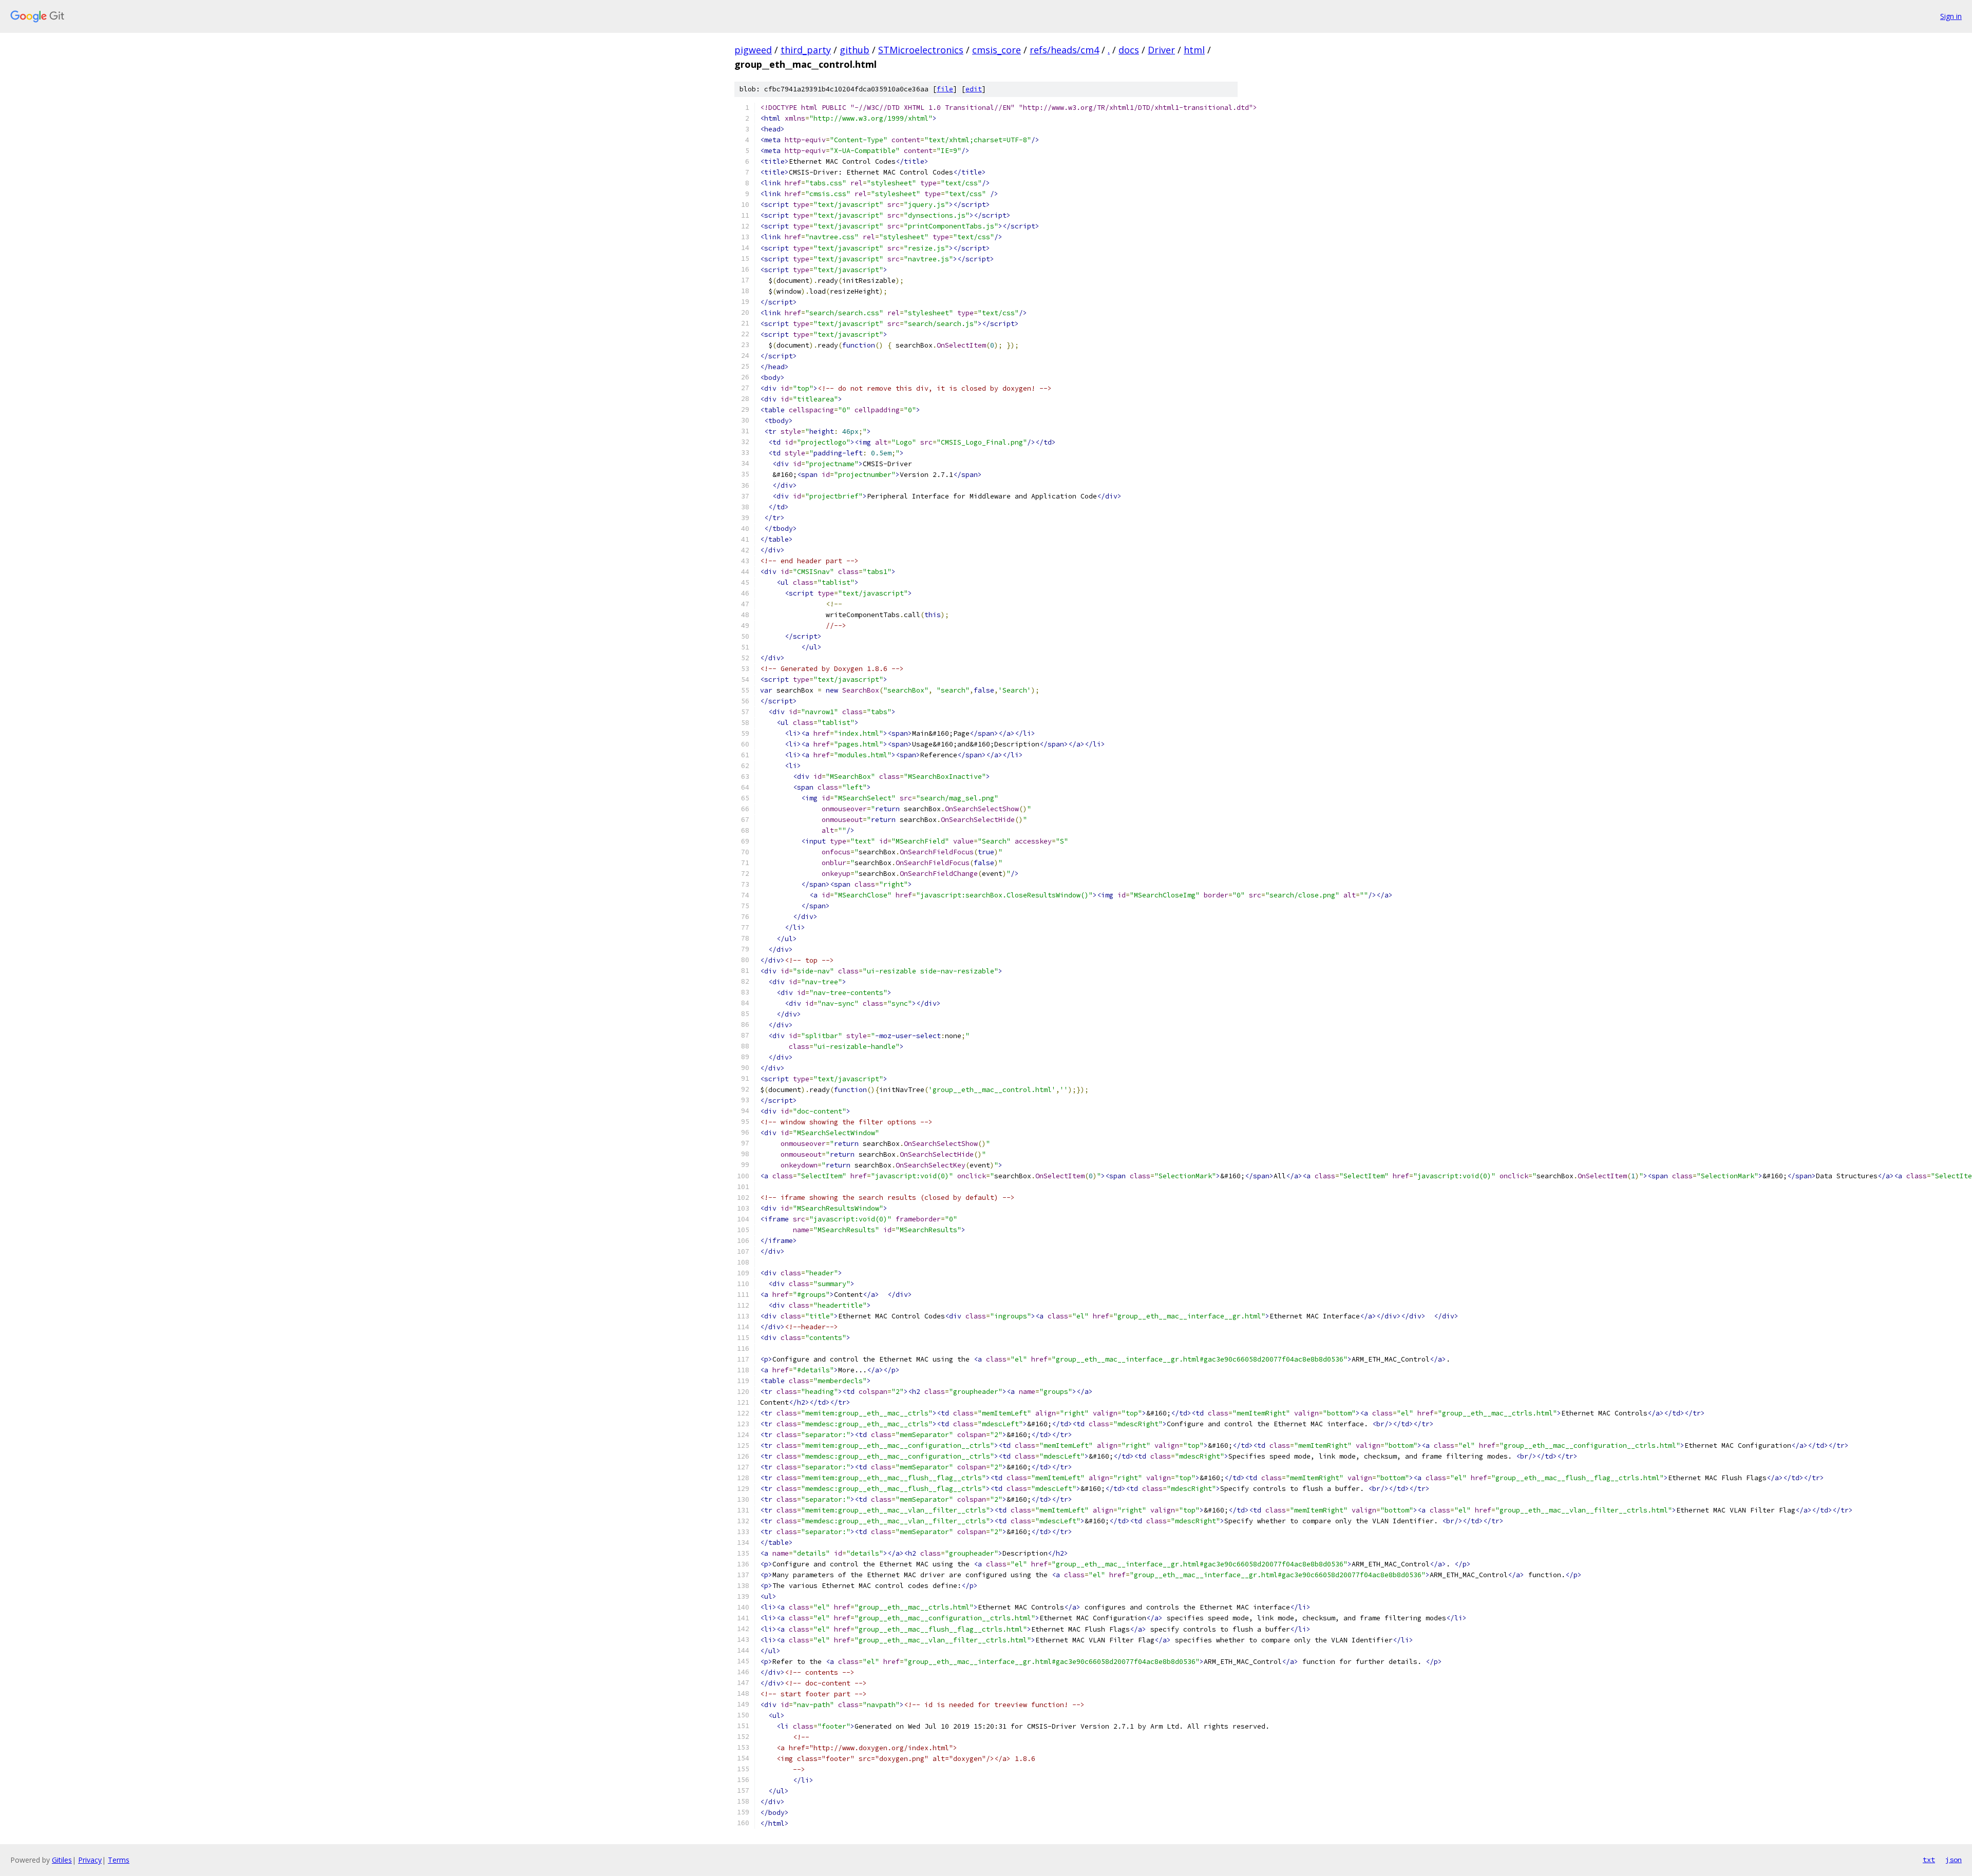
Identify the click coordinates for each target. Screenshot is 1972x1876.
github (855, 50)
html (1194, 50)
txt (1929, 1860)
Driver (1161, 50)
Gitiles (62, 1860)
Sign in (1951, 16)
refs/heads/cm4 (1064, 50)
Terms (119, 1860)
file (945, 89)
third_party (806, 50)
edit (974, 89)
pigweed (753, 50)
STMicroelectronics (921, 50)
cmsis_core (997, 50)
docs (1129, 50)
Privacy (90, 1860)
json (1954, 1860)
